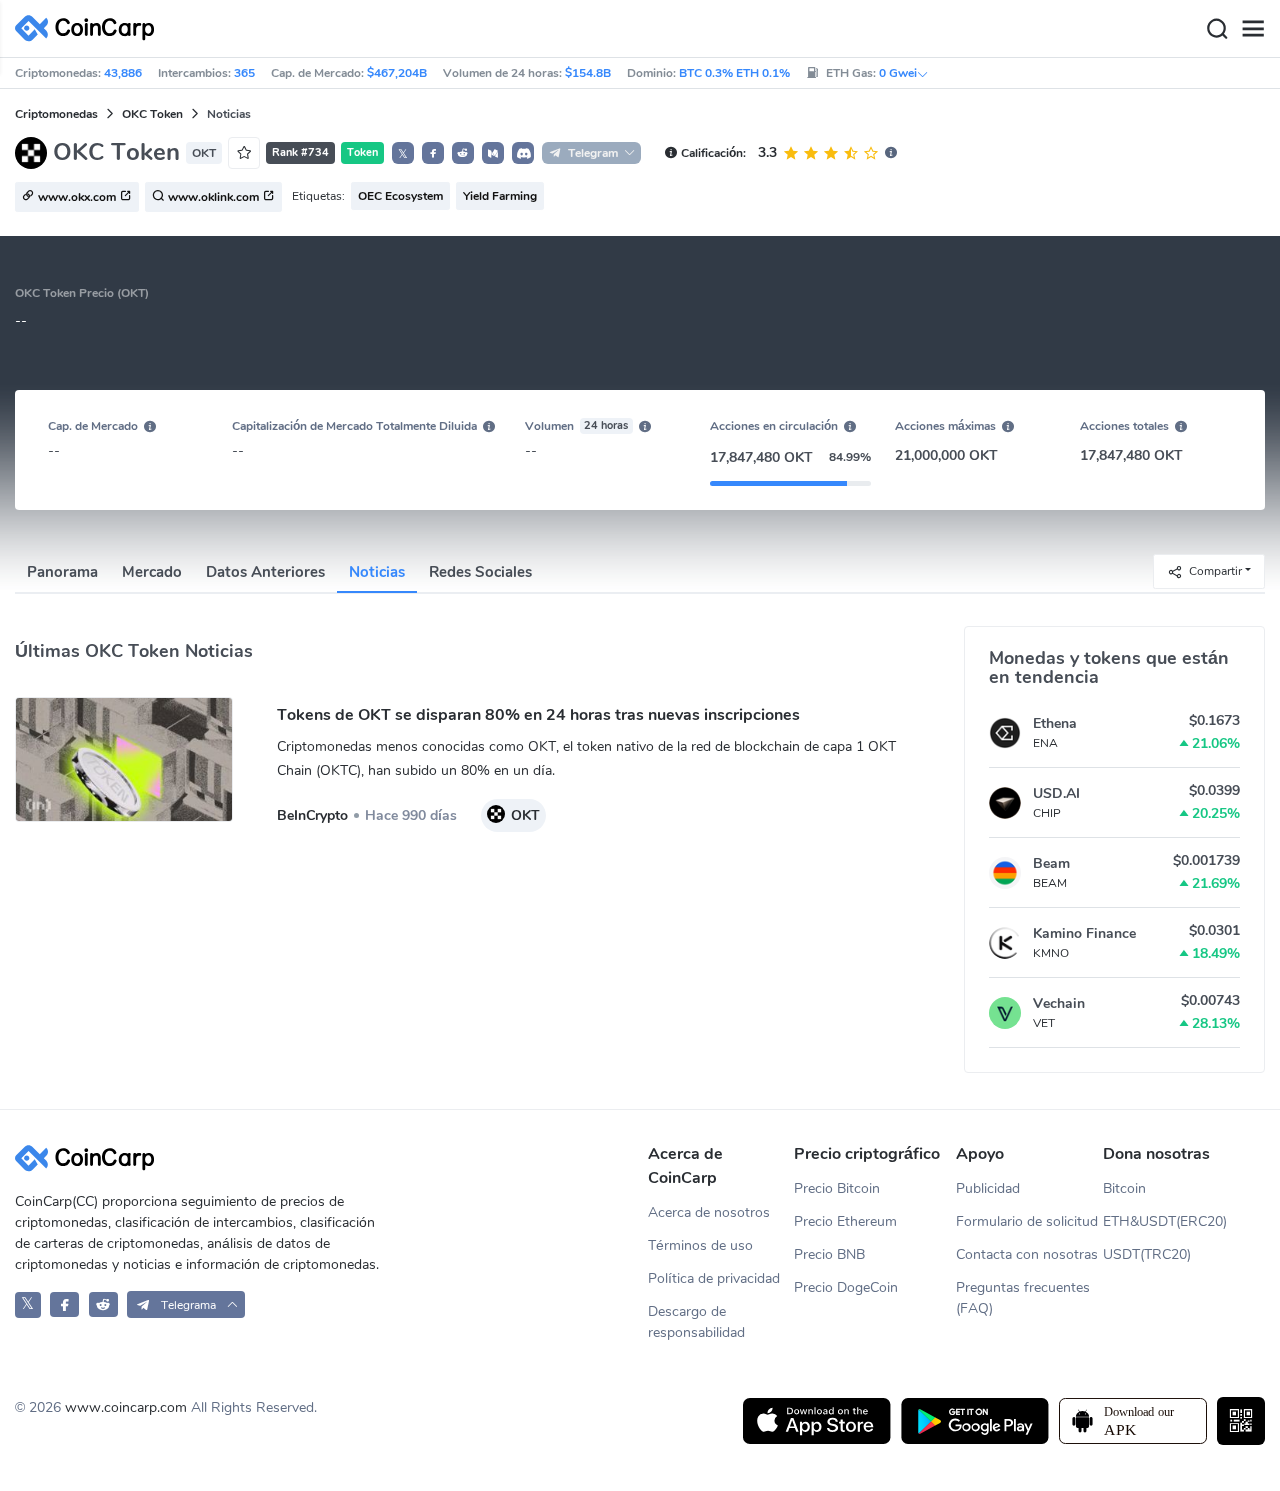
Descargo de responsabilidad (696, 1322)
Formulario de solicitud (1027, 1221)
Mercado (152, 572)
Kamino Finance (1084, 933)
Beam (1051, 863)
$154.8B (588, 73)
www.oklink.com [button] (213, 198)
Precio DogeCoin (846, 1287)
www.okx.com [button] (77, 198)
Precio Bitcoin (837, 1188)
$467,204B (397, 73)
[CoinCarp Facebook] (64, 1304)
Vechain (1059, 1003)
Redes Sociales (480, 572)
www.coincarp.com (126, 1407)
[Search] (1217, 29)
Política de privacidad (714, 1278)
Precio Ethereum (845, 1221)
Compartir (1215, 570)
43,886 (123, 73)
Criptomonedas (56, 114)
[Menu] (1253, 29)
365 (244, 73)
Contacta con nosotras (1027, 1254)
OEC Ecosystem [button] (400, 196)
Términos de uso (700, 1245)
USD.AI (1056, 793)
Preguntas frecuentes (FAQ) (1023, 1298)
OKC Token (152, 114)
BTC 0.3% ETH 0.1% (734, 73)
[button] (433, 153)
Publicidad (988, 1188)
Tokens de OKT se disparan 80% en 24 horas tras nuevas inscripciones (538, 715)
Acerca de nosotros (709, 1212)
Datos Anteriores (265, 572)
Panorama (62, 572)
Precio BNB (829, 1254)
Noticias (377, 572)
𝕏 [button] (403, 154)
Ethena (1055, 723)
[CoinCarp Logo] (90, 28)
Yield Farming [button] (500, 196)
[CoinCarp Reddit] (103, 1304)
